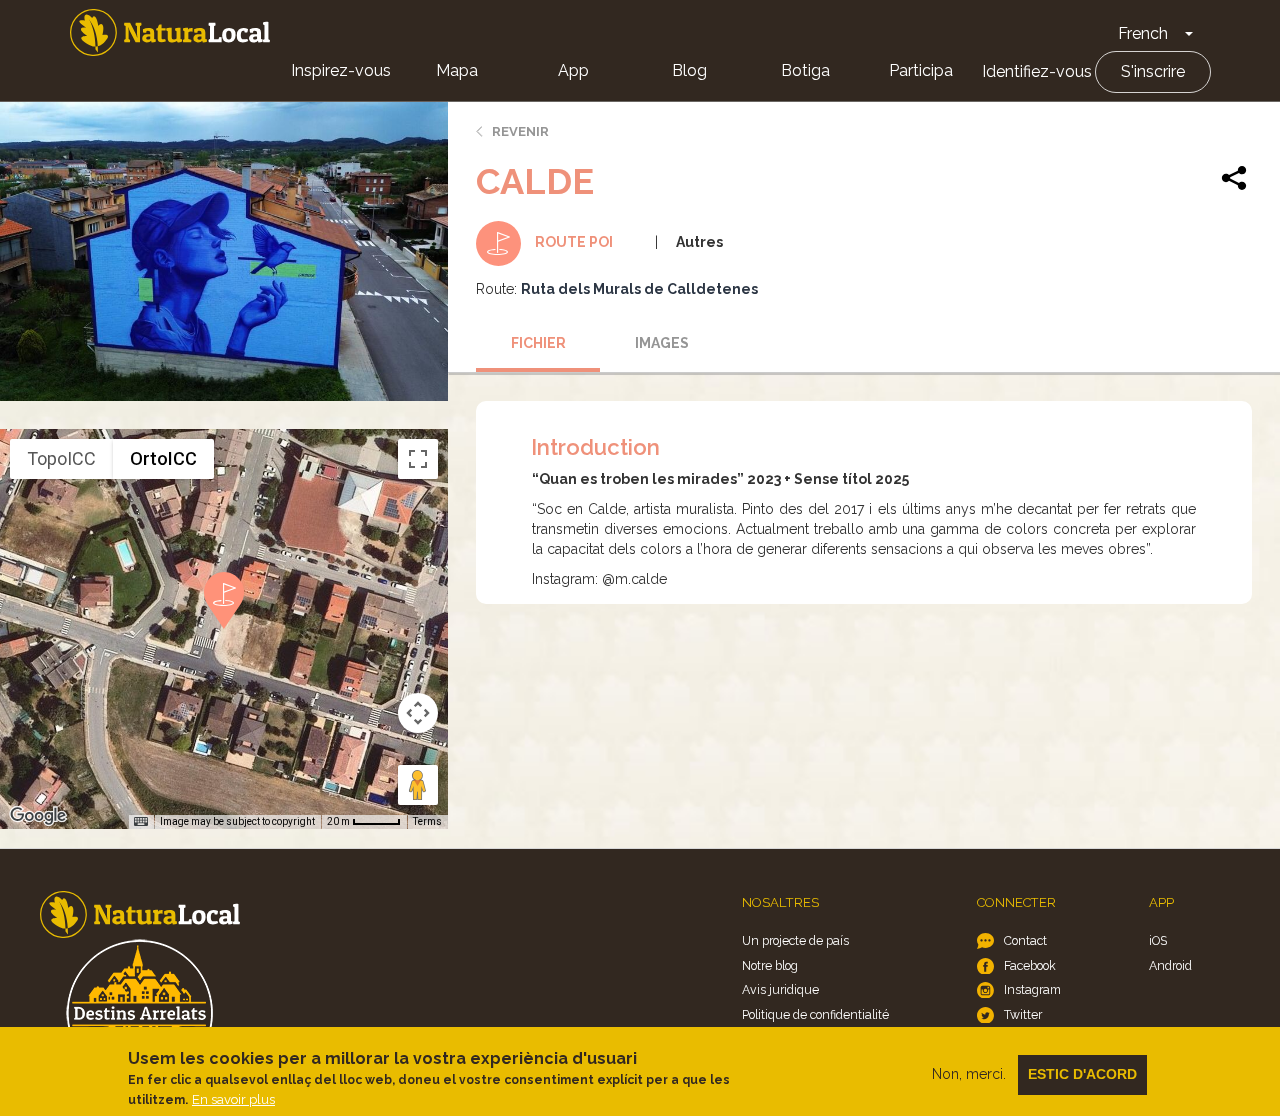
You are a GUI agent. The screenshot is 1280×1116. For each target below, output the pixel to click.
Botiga (805, 70)
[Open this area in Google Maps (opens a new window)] (38, 816)
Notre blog (770, 965)
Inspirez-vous (341, 70)
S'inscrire (1153, 71)
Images (662, 343)
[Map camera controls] (418, 713)
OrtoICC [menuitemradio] (163, 458)
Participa (921, 70)
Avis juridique (780, 989)
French (1143, 33)
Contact (1025, 940)
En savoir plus (233, 1099)
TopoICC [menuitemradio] (61, 458)
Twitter (1023, 1014)
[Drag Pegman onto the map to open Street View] (418, 785)
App (573, 70)
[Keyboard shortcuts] (141, 822)
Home (170, 32)
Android (1170, 965)
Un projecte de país (795, 940)
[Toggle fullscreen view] (418, 459)
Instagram (1032, 989)
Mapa (457, 70)
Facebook (1030, 965)
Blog (689, 70)
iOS (1158, 940)
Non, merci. (969, 1074)
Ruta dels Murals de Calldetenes (639, 289)
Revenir (520, 131)
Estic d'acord (1082, 1074)
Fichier (538, 343)
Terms (427, 821)
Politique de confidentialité (815, 1014)
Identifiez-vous (1037, 71)
